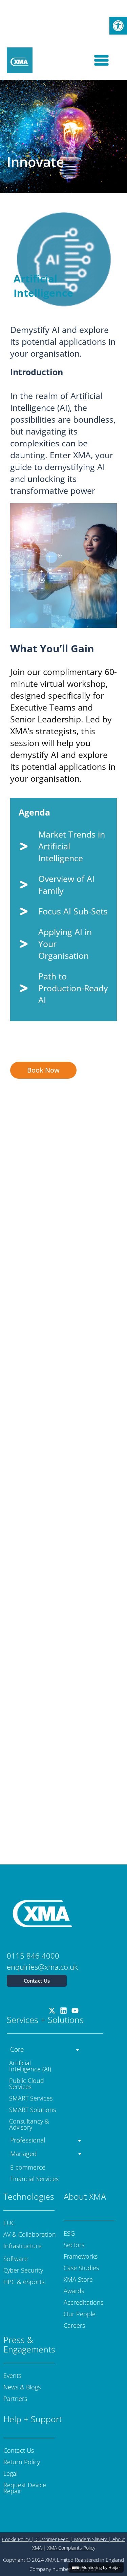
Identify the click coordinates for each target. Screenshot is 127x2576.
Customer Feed (52, 2539)
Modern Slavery (90, 2539)
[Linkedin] (64, 2011)
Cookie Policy (16, 2539)
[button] (118, 26)
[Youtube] (75, 2011)
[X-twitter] (52, 2011)
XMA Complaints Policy (71, 2548)
